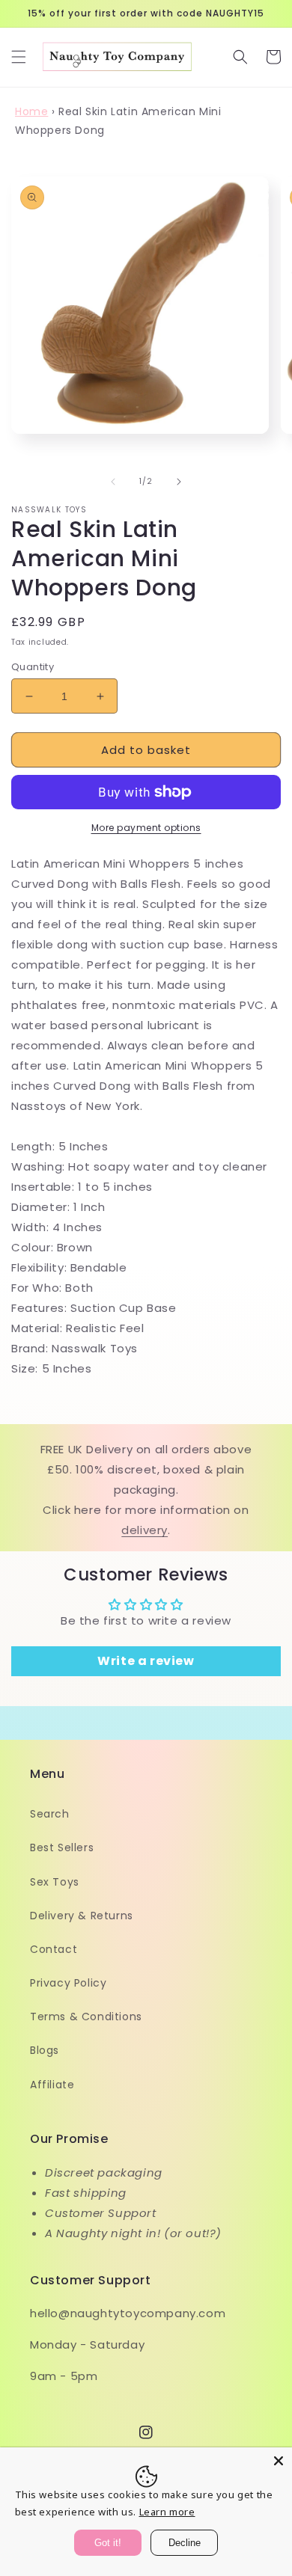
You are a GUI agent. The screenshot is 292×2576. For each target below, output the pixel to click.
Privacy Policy (68, 1983)
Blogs (45, 2050)
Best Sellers (62, 1847)
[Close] (279, 2461)
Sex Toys (55, 1882)
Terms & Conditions (86, 2017)
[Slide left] (113, 482)
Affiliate (52, 2085)
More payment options (146, 828)
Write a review (146, 1661)
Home (31, 111)
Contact (54, 1949)
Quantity (33, 667)
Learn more (167, 2512)
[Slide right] (179, 482)
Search (50, 1814)
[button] (19, 57)
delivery (145, 1530)
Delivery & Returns (82, 1916)
